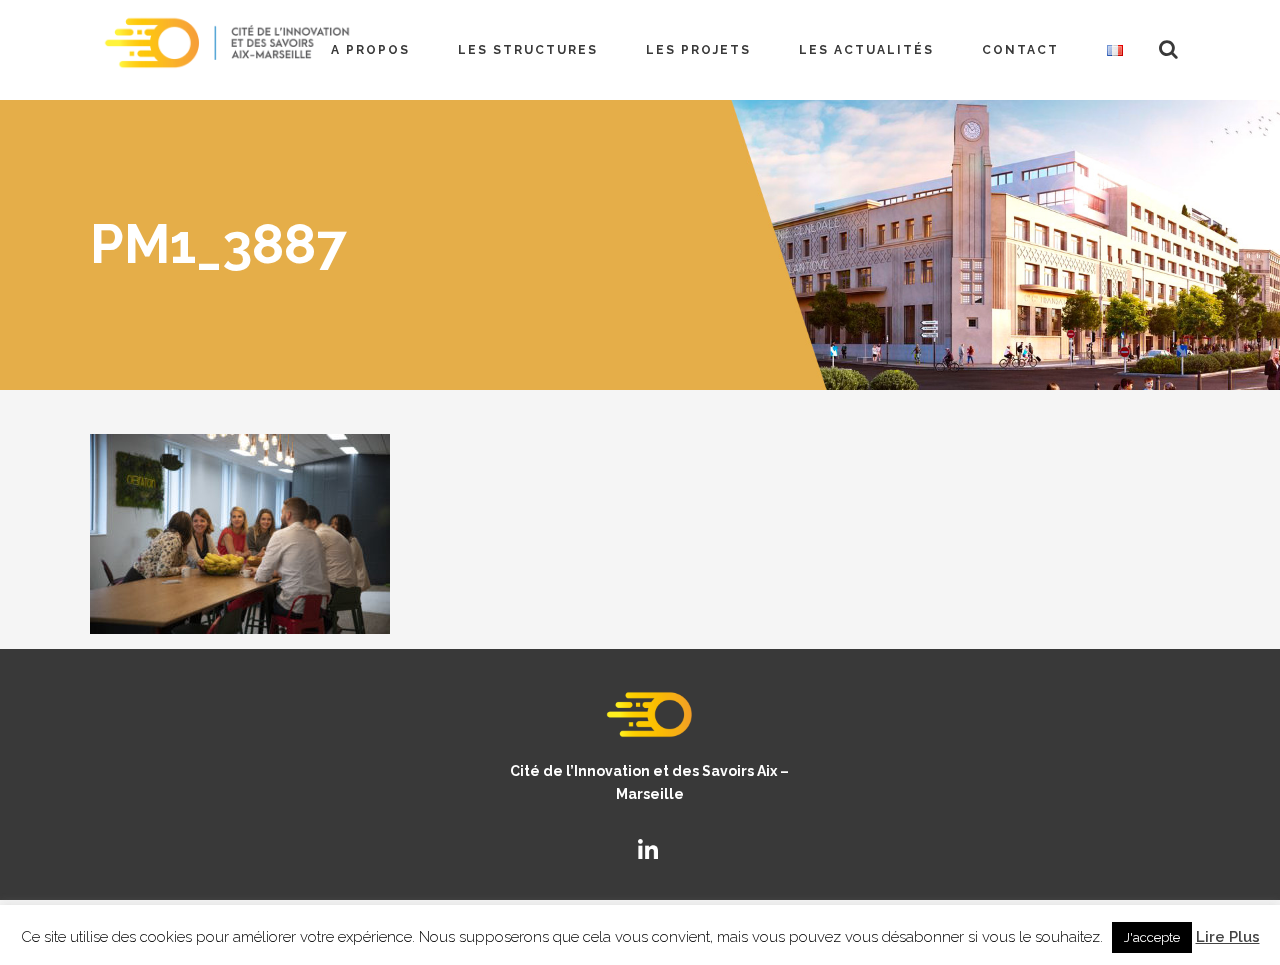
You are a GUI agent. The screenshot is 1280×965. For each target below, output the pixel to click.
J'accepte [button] (1152, 937)
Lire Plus (1228, 937)
